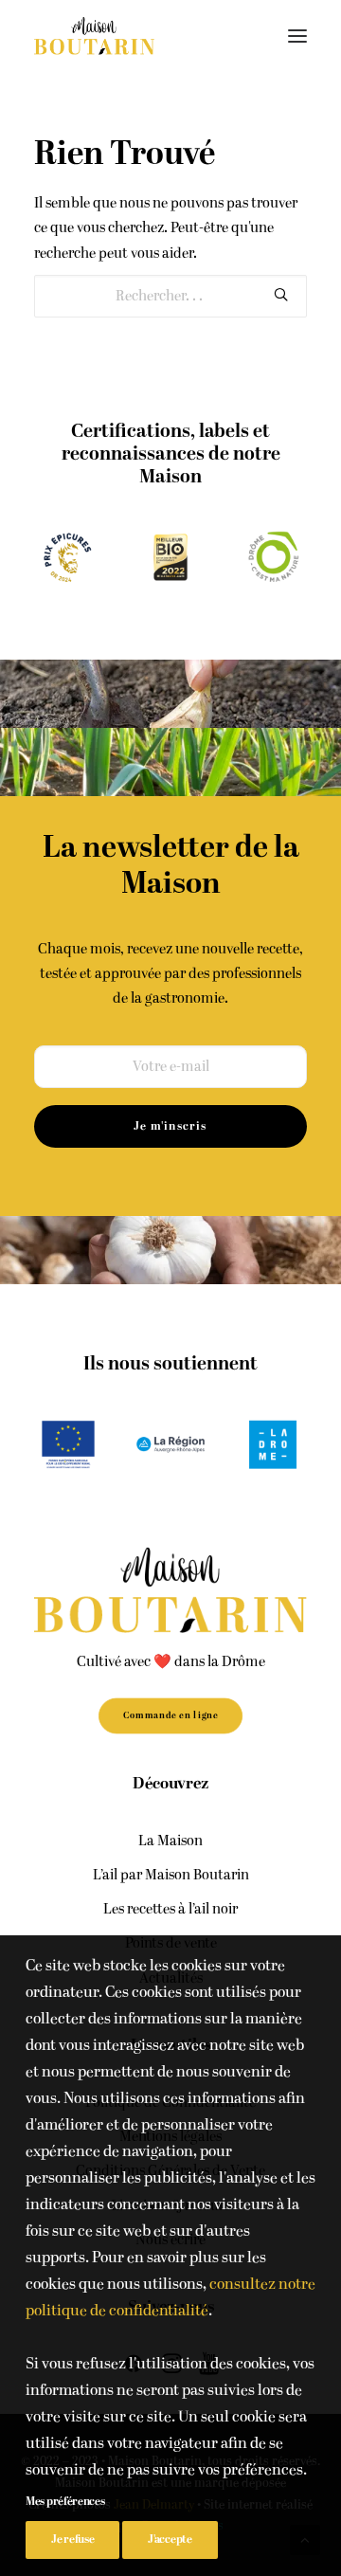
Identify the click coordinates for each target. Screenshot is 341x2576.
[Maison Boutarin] (94, 36)
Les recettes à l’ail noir (170, 1909)
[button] (297, 36)
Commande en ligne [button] (170, 1715)
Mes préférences (65, 2502)
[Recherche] (170, 296)
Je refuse (72, 2540)
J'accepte (170, 2540)
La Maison (170, 1841)
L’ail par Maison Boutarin (171, 1875)
